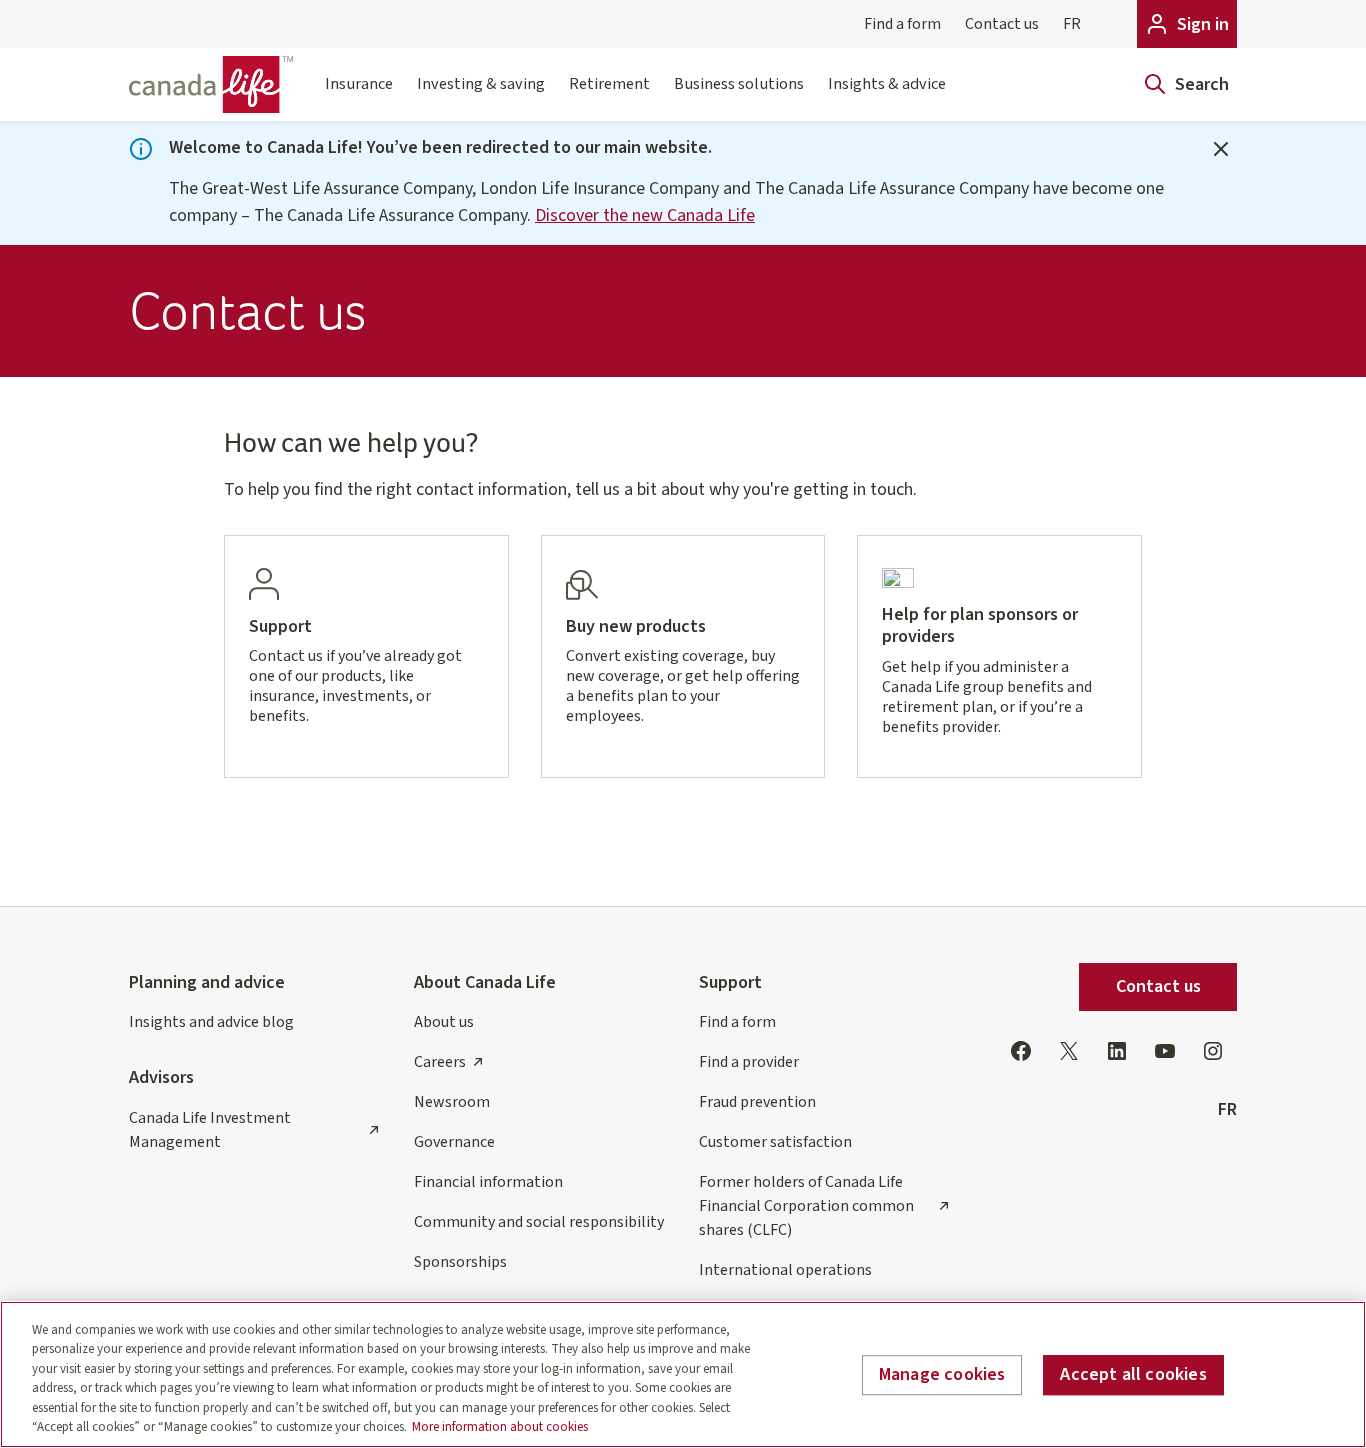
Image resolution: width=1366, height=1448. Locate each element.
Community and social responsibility (539, 1222)
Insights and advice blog (211, 1022)
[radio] (366, 656)
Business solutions (739, 83)
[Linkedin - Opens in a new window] (1117, 1051)
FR (1072, 24)
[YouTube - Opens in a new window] (1165, 1051)
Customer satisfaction (775, 1142)
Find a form (902, 24)
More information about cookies (500, 1427)
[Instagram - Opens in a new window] (1213, 1051)
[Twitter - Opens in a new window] (1069, 1051)
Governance (454, 1142)
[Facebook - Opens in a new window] (1021, 1051)
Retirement (609, 83)
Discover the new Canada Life (645, 215)
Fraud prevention (757, 1102)
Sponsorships (460, 1262)
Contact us (1002, 24)
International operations (785, 1270)
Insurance (359, 83)
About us (444, 1022)
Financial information (488, 1182)
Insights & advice (887, 83)
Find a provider (749, 1062)
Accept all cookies (1133, 1375)
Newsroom (452, 1102)
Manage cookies (942, 1375)
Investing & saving (481, 83)
